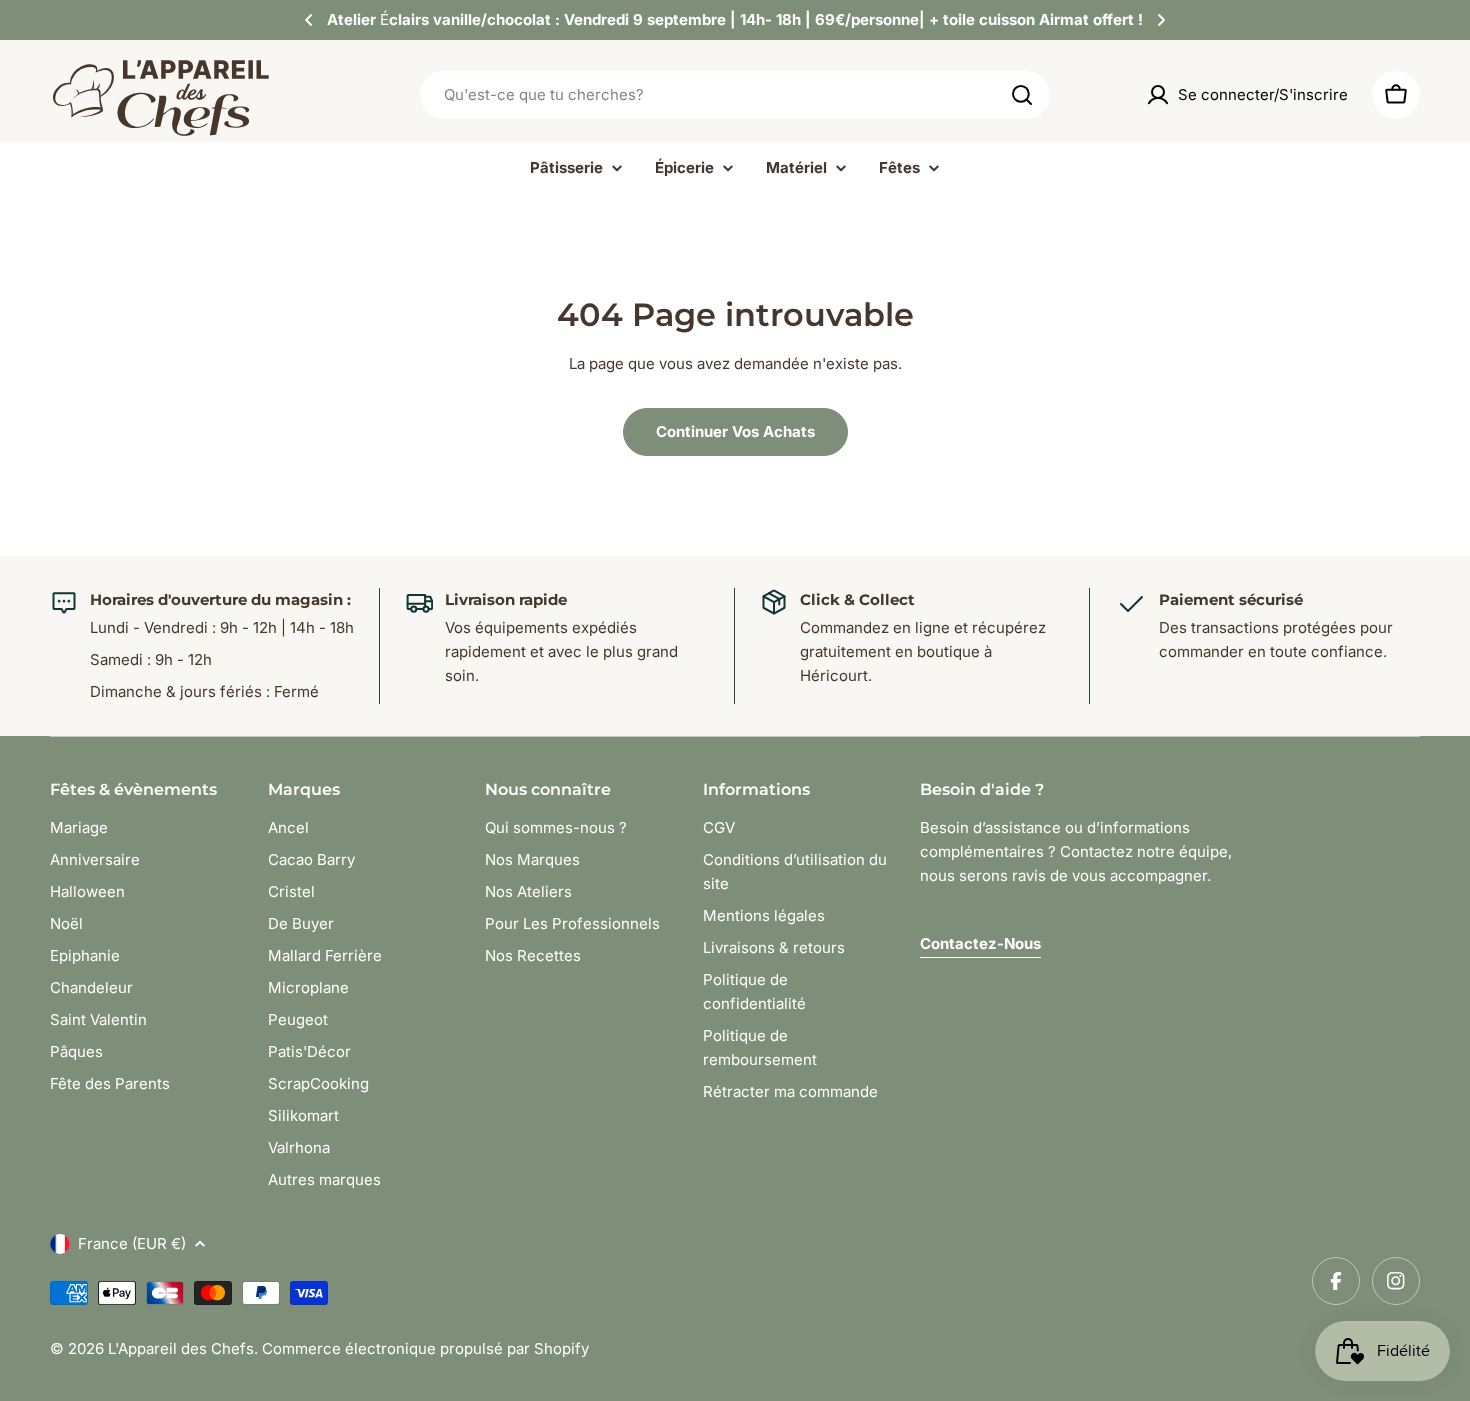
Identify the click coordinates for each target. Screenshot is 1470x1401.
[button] (309, 20)
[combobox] (735, 95)
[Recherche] (1022, 95)
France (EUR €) (132, 1243)
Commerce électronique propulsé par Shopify (425, 1348)
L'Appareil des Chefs (181, 1348)
